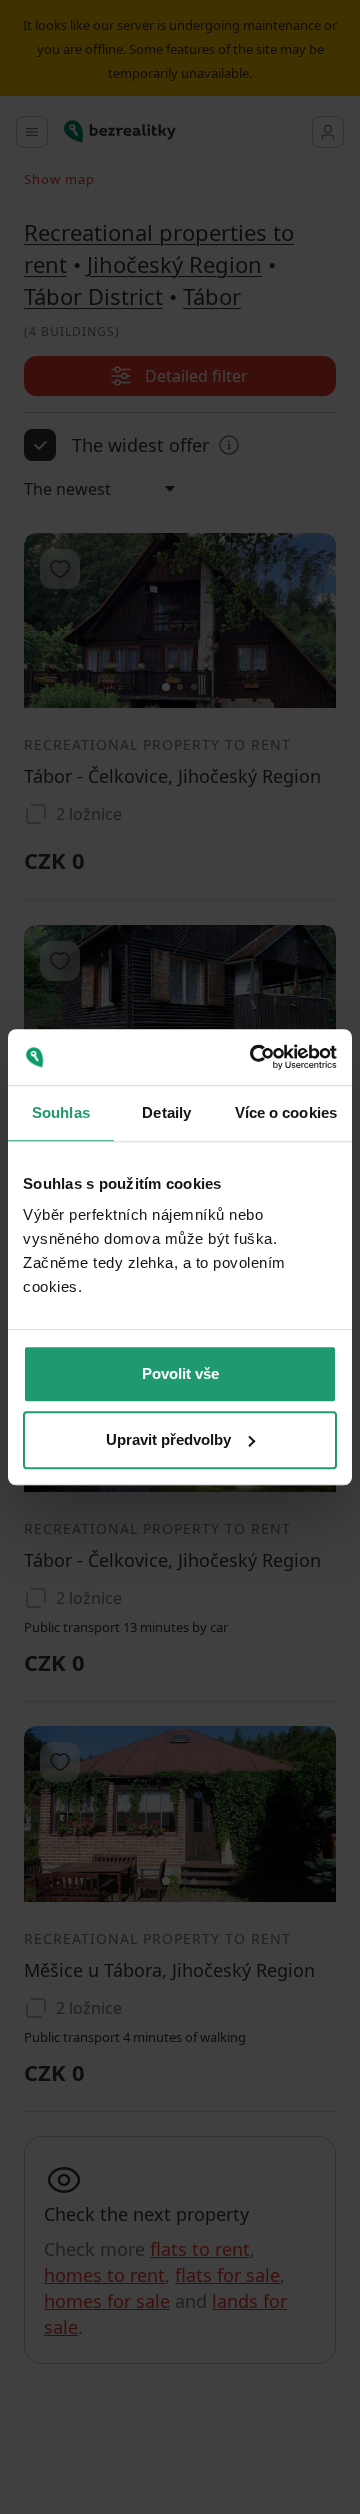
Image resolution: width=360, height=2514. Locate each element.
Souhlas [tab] (61, 1112)
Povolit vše (180, 1373)
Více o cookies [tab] (286, 1112)
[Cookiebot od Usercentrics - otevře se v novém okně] (254, 1057)
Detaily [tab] (166, 1112)
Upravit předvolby (168, 1439)
